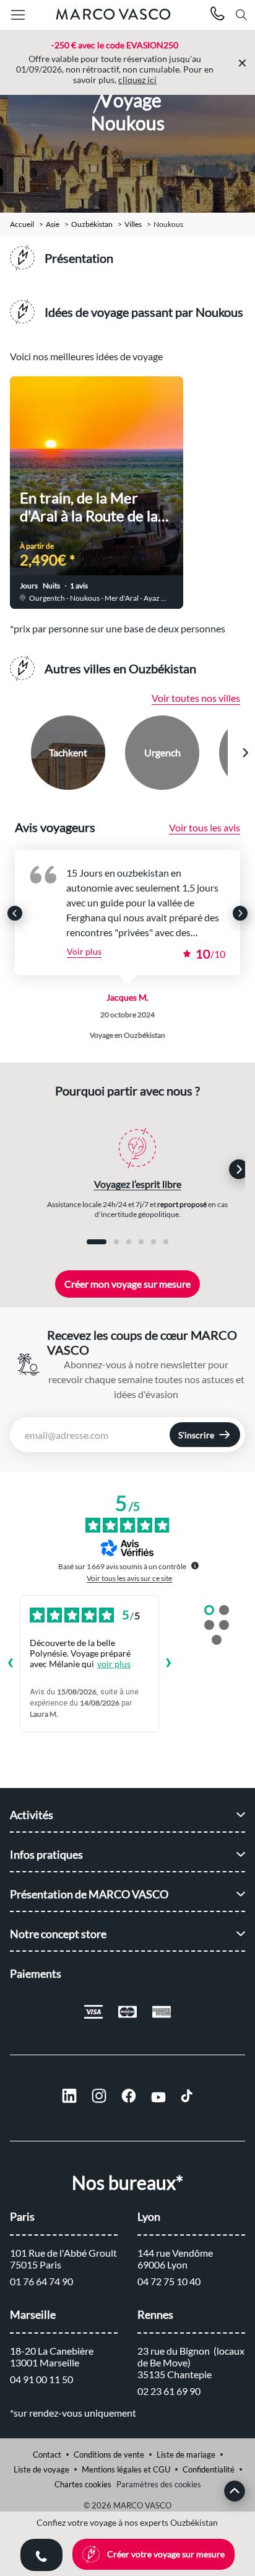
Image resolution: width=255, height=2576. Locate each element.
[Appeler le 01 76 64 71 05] (218, 15)
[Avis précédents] (10, 1664)
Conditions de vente (109, 2454)
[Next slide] (245, 753)
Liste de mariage (186, 2454)
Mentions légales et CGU (126, 2469)
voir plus (114, 1664)
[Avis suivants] (169, 1664)
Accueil (22, 224)
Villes (133, 224)
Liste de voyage (41, 2469)
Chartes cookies (83, 2484)
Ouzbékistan (92, 224)
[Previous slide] (11, 753)
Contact (47, 2454)
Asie (53, 224)
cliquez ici (137, 80)
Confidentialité (209, 2469)
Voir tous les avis (205, 827)
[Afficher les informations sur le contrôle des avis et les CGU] (195, 1565)
